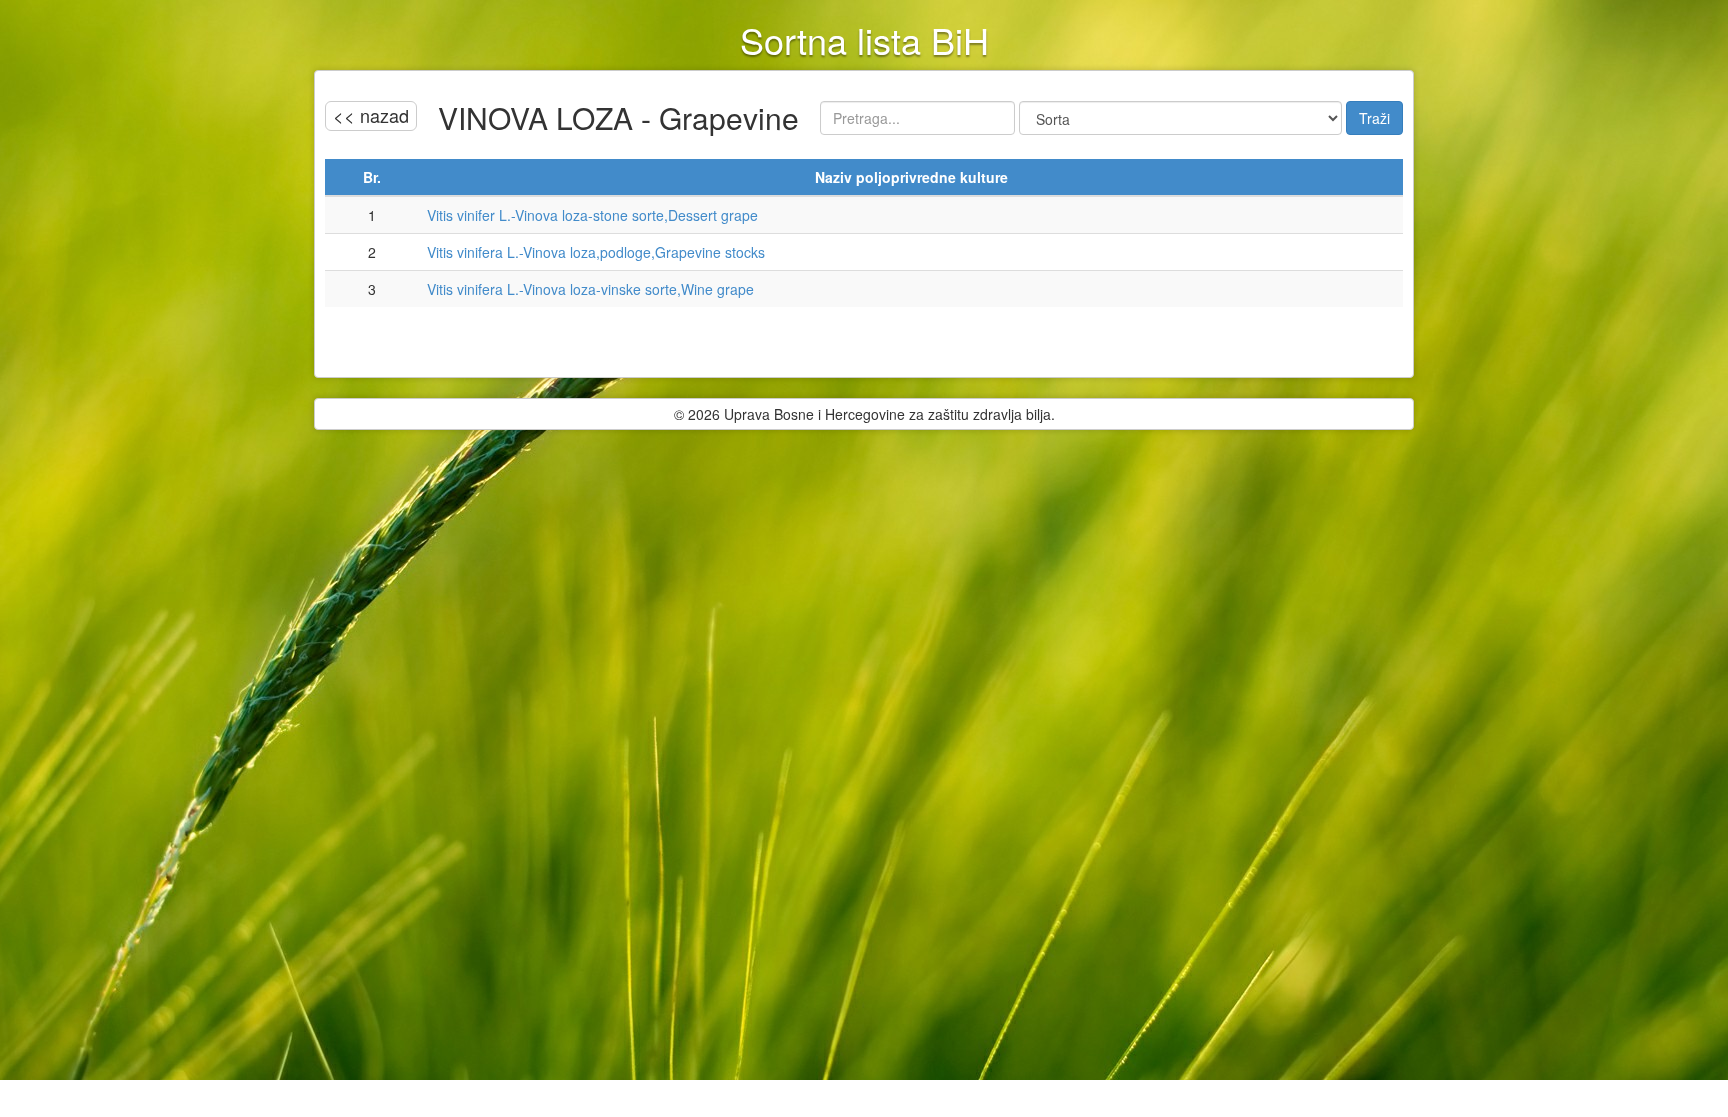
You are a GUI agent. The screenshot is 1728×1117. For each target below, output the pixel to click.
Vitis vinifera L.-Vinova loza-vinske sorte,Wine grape (590, 289)
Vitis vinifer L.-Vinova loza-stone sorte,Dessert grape (592, 215)
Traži (1374, 118)
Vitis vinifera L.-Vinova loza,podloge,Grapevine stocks (596, 252)
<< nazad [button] (371, 115)
